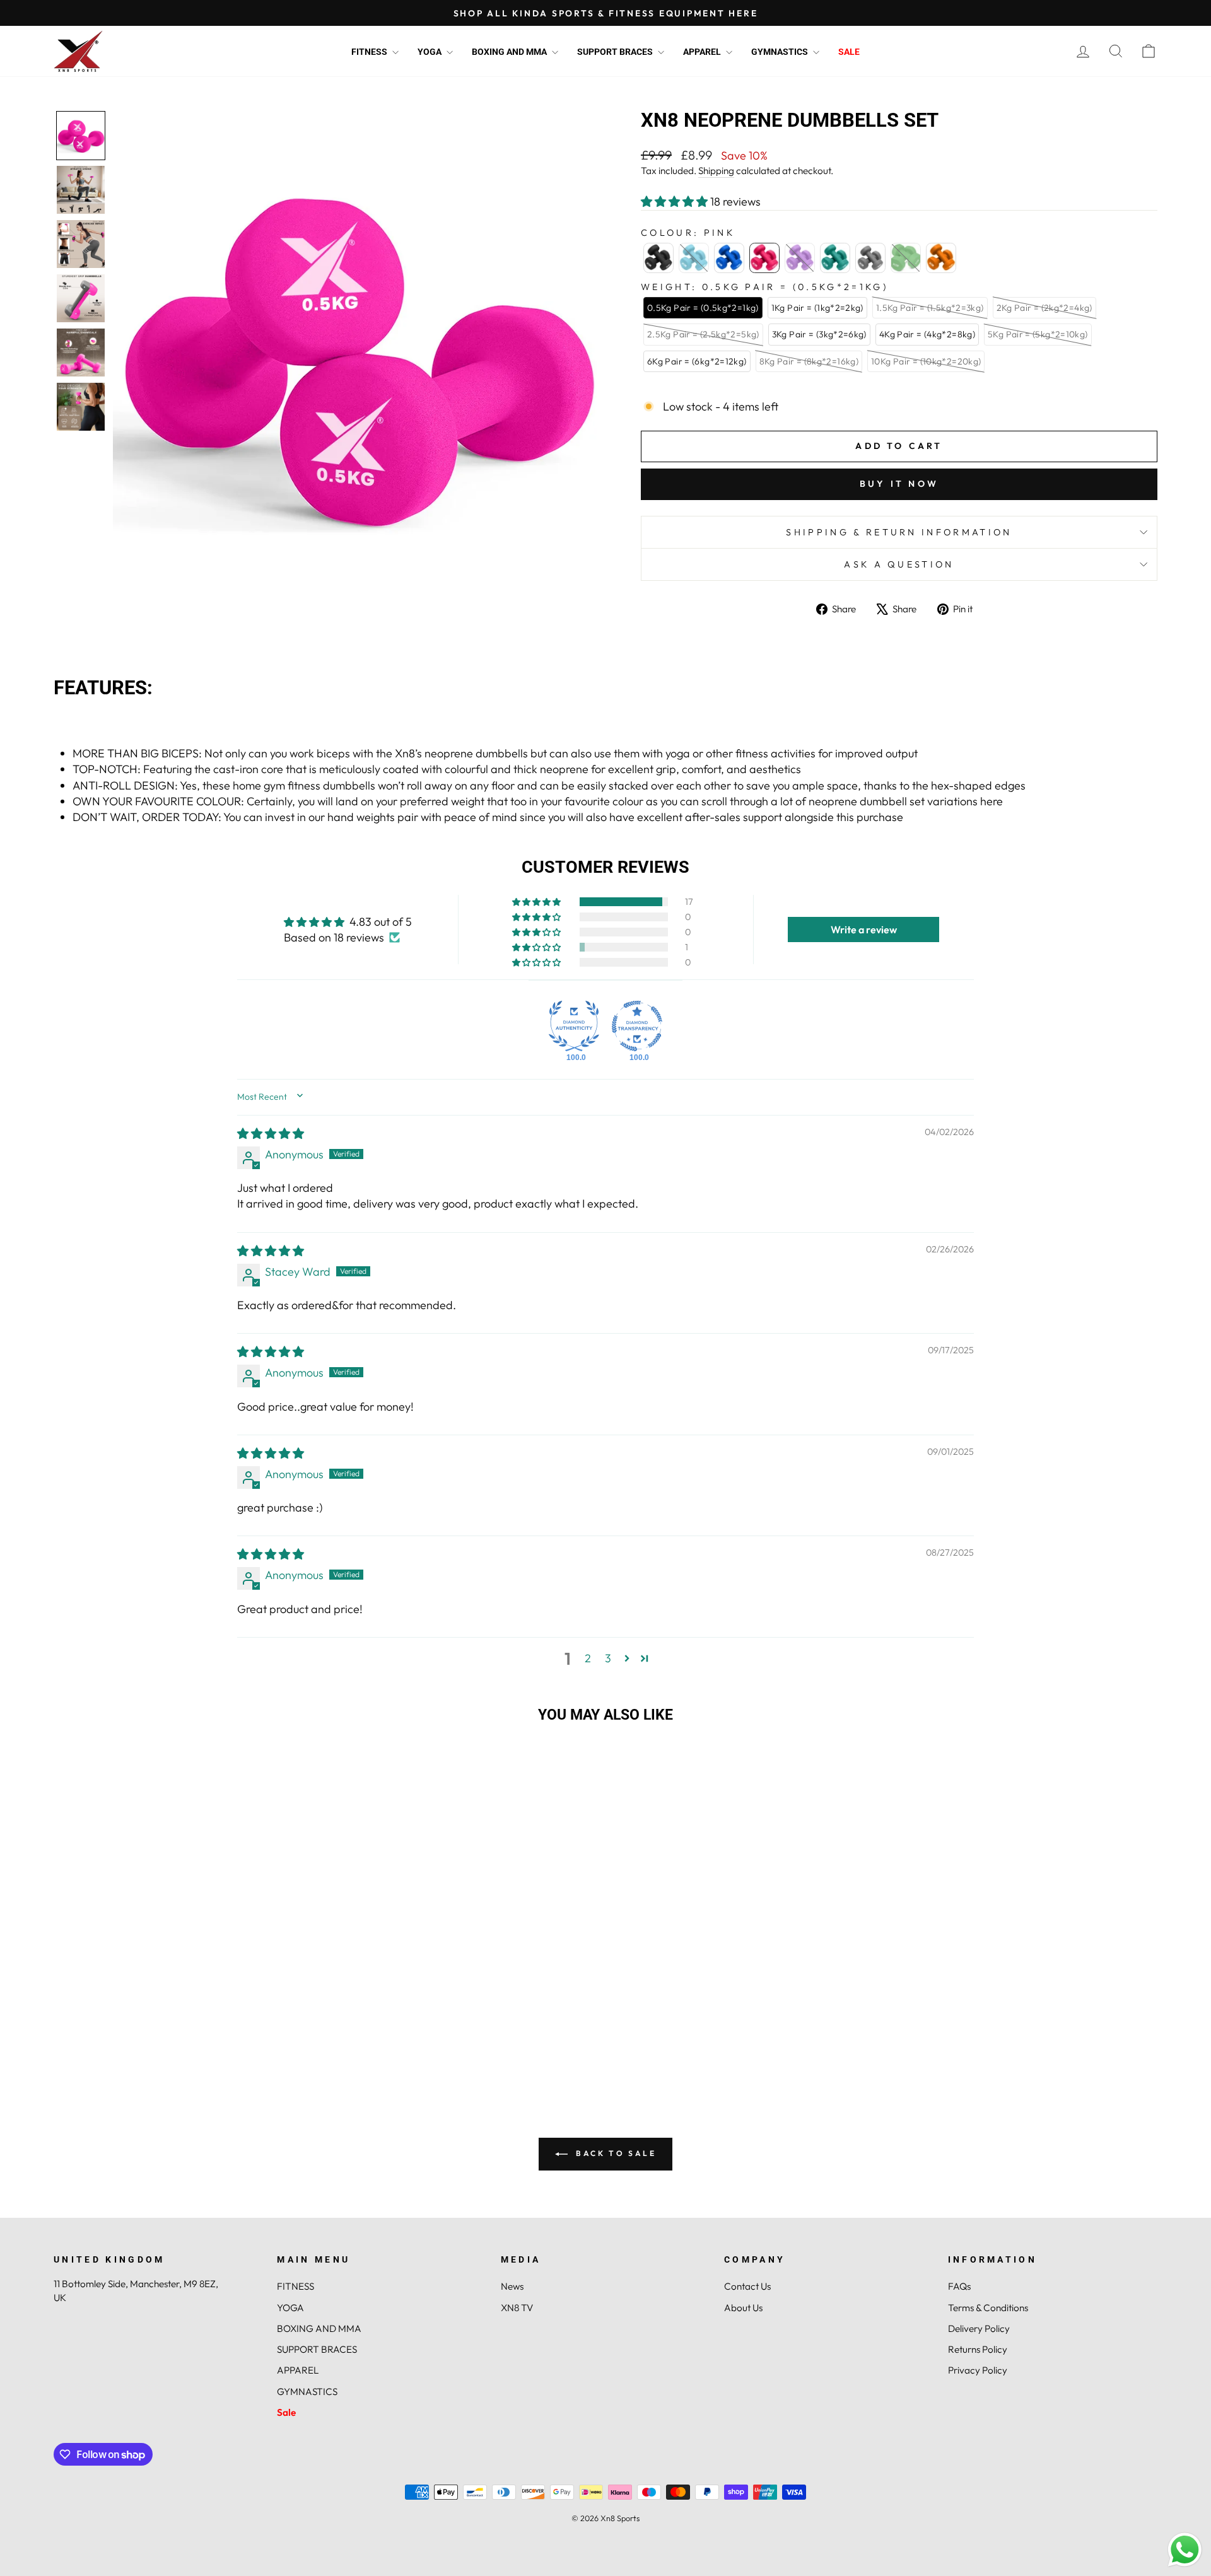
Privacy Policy (978, 2370)
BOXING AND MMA (510, 52)
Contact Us (747, 2286)
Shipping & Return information (899, 532)
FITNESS (370, 52)
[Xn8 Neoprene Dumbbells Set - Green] (237, 2066)
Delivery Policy (979, 2328)
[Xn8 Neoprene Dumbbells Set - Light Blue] (135, 2066)
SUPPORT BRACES (616, 52)
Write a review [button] (864, 930)
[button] (81, 136)
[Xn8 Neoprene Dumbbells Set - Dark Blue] (152, 2066)
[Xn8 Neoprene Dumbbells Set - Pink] (169, 2066)
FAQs (959, 2286)
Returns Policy (978, 2349)
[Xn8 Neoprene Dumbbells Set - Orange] (254, 2066)
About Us (743, 2308)
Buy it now (899, 484)
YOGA (430, 52)
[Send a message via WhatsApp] (1185, 2550)
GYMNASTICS (781, 52)
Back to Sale (615, 2153)
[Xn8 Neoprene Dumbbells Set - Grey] (220, 2066)
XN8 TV (517, 2308)
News (512, 2286)
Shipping (716, 171)
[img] (271, 1134)
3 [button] (608, 1658)
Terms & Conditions (988, 2308)
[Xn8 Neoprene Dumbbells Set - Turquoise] (203, 2066)
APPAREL (703, 52)
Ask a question (899, 564)
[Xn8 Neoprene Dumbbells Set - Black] (118, 2066)
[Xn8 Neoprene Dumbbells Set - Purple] (186, 2066)
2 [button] (588, 1658)
